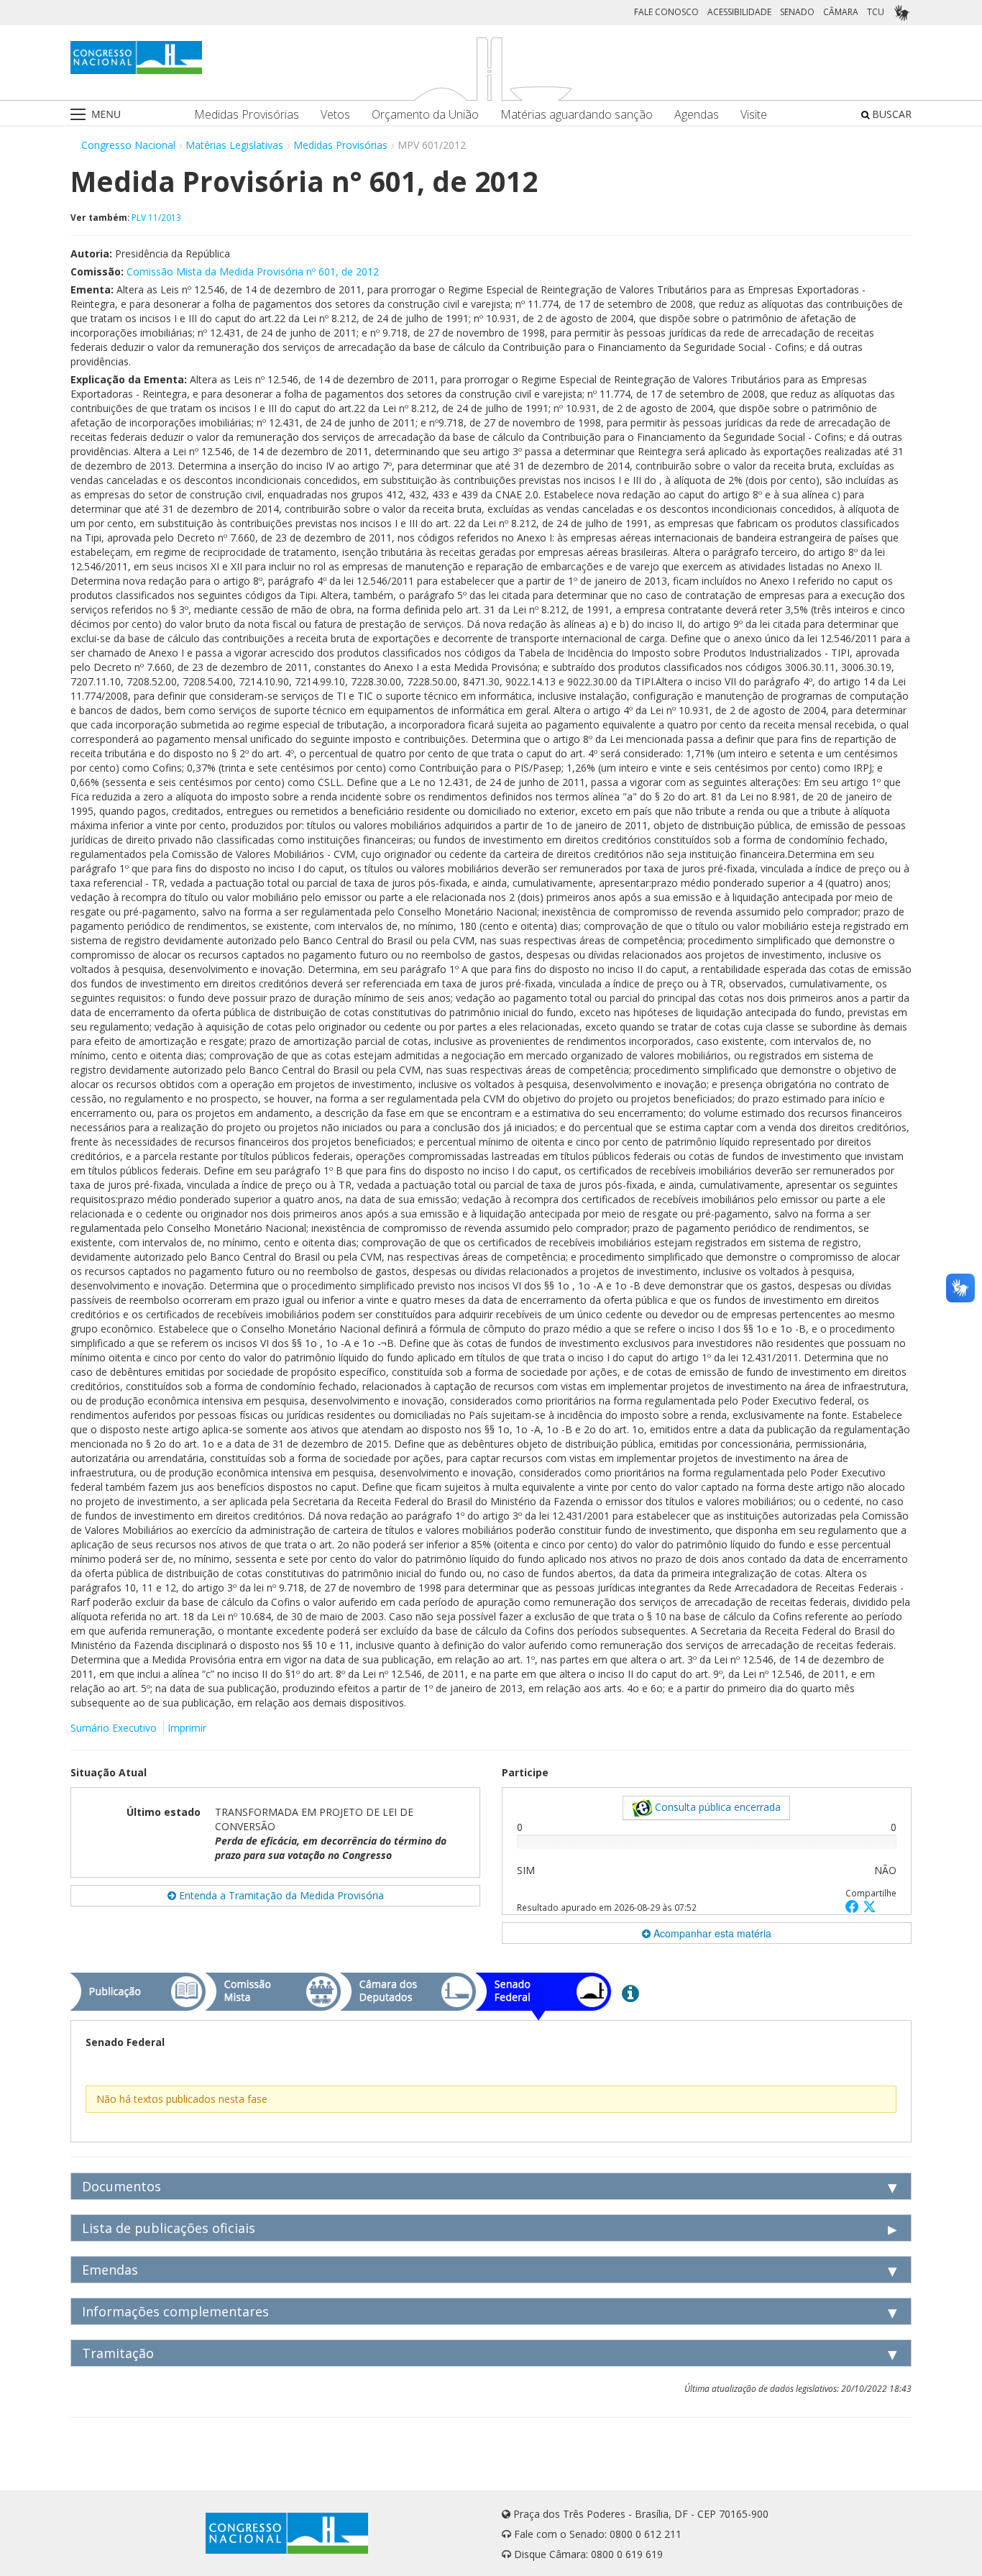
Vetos (335, 115)
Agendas (697, 115)
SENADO (797, 12)
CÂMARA (841, 12)
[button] (854, 1906)
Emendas (110, 2270)
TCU (876, 12)
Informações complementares (175, 2311)
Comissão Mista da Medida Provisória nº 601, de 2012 (253, 271)
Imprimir (187, 1728)
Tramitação (118, 2353)
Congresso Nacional (128, 145)
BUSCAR (890, 114)
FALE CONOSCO (666, 12)
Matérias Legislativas (234, 145)
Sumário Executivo (114, 1728)
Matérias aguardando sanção (577, 115)
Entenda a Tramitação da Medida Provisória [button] (280, 1895)
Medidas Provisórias (247, 115)
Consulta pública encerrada (716, 1807)
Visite (754, 115)
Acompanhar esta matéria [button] (711, 1933)
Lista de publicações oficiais (169, 2228)
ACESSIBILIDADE (739, 12)
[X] (869, 1906)
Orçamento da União (425, 115)
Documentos (121, 2186)
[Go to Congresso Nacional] (136, 58)
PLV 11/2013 (156, 217)
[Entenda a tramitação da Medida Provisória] (630, 1993)
